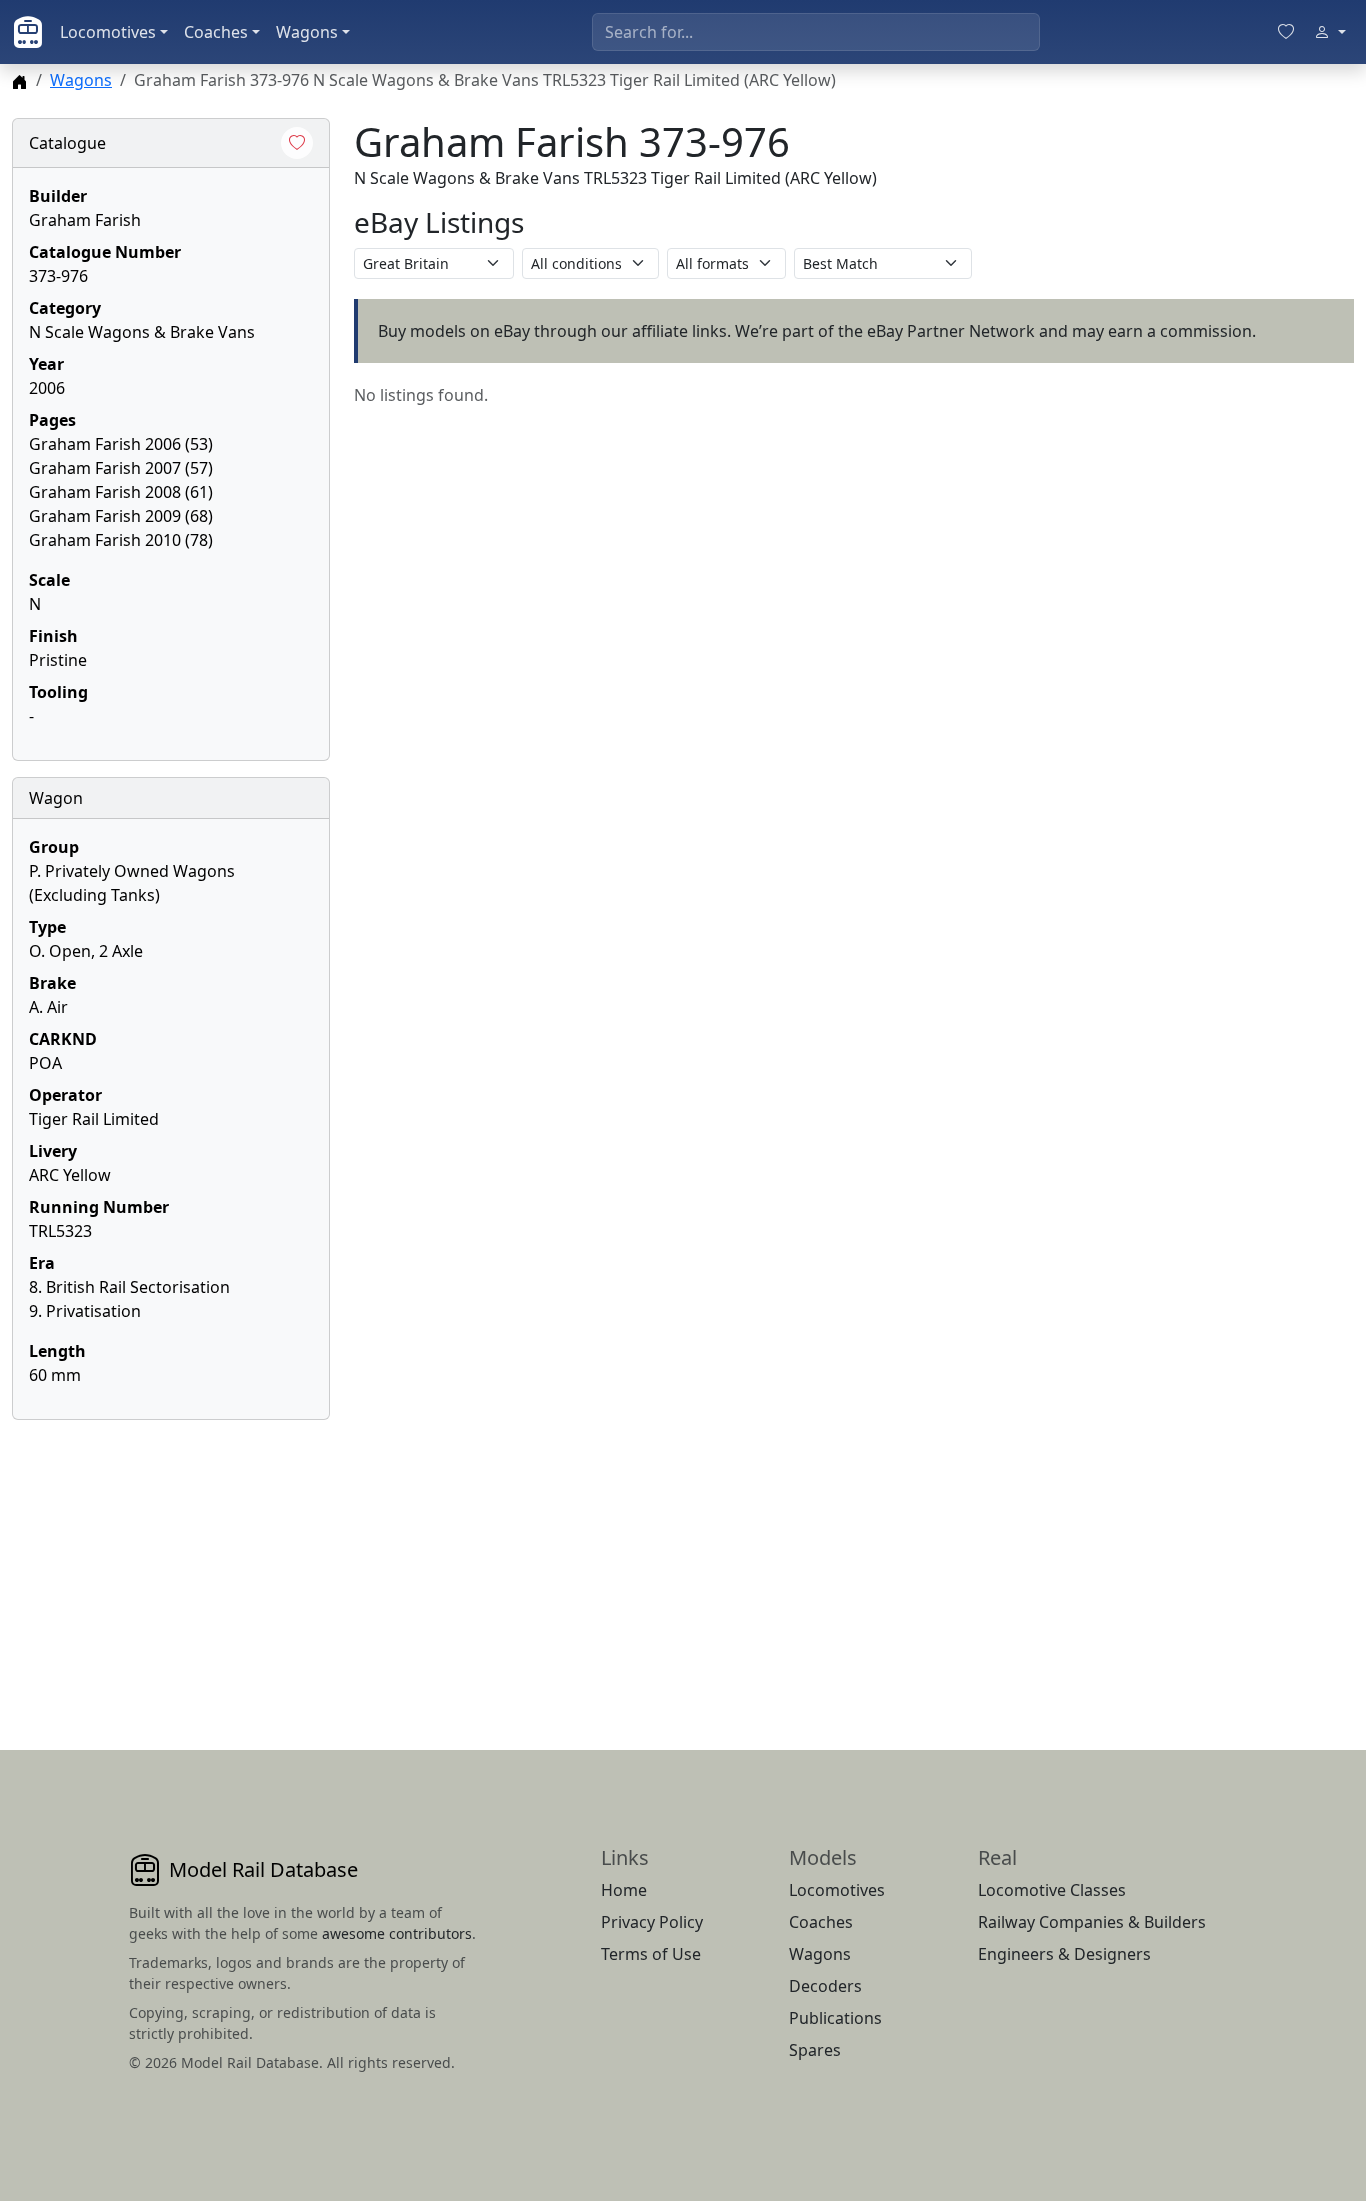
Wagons (307, 32)
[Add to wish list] (297, 143)
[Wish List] (1286, 32)
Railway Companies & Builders (1092, 1922)
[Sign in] (1330, 32)
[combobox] (816, 32)
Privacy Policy (652, 1922)
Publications (835, 2018)
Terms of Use (651, 1954)
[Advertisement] (171, 1561)
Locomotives (108, 32)
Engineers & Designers (1064, 1954)
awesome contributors (397, 1933)
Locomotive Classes (1052, 1890)
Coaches (216, 32)
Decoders (825, 1986)
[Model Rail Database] (28, 32)
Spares (815, 2050)
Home (624, 1890)
